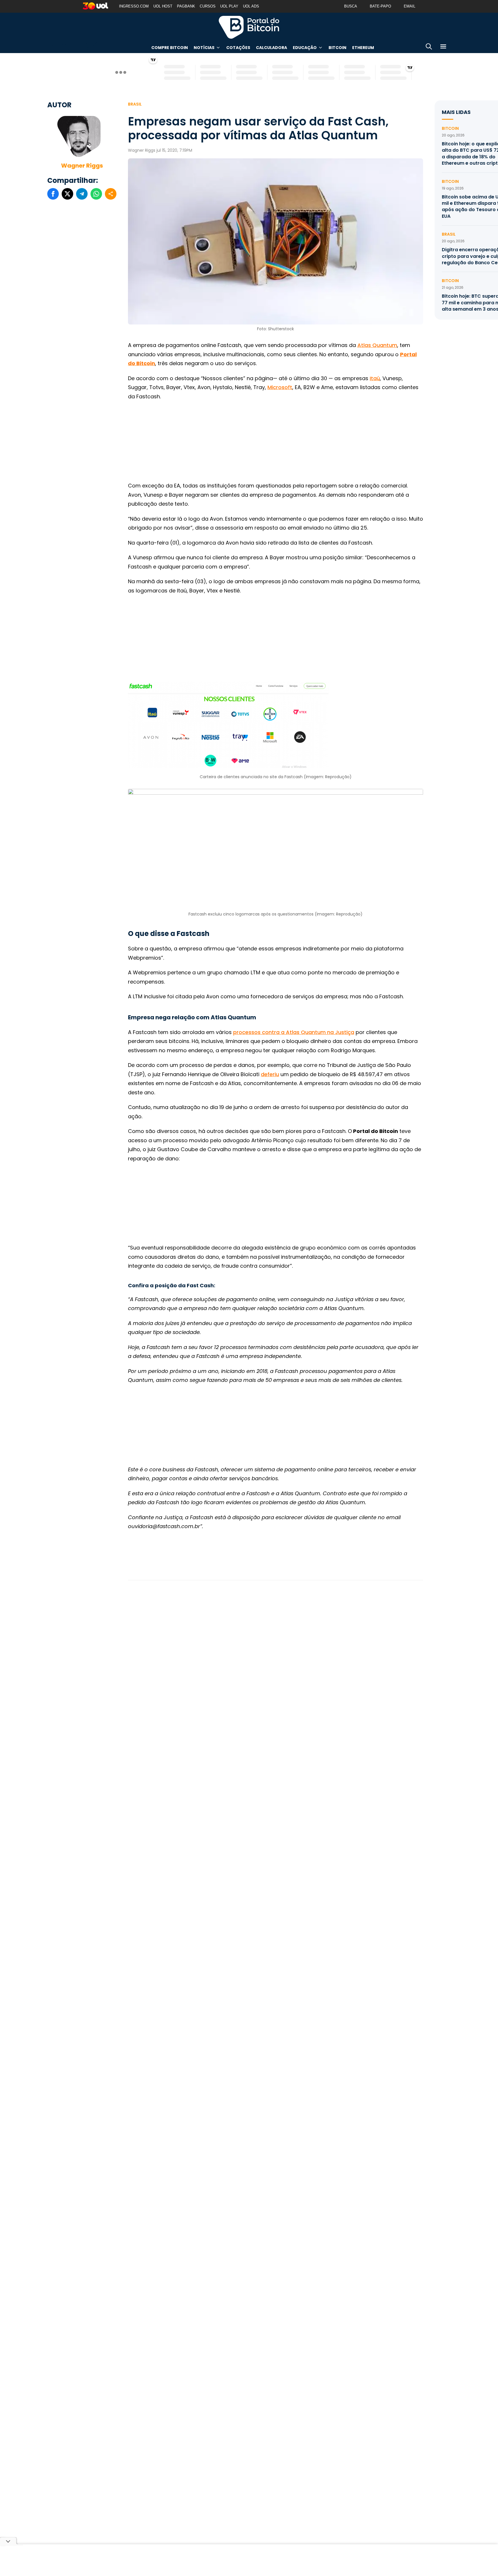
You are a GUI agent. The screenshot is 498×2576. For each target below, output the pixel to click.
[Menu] (443, 47)
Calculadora (271, 48)
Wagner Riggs (82, 166)
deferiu (270, 1074)
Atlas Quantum (377, 345)
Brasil (135, 104)
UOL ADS (251, 6)
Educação (305, 48)
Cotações (238, 48)
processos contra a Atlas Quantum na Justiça (294, 1032)
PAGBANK (186, 6)
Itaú (375, 378)
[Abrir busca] (429, 47)
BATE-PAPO (380, 6)
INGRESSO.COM (134, 6)
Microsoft (280, 387)
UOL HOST (163, 6)
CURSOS (208, 6)
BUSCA (351, 6)
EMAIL (410, 6)
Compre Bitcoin (170, 48)
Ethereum (363, 48)
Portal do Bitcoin (249, 27)
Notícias (204, 48)
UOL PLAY (229, 6)
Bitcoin (337, 48)
